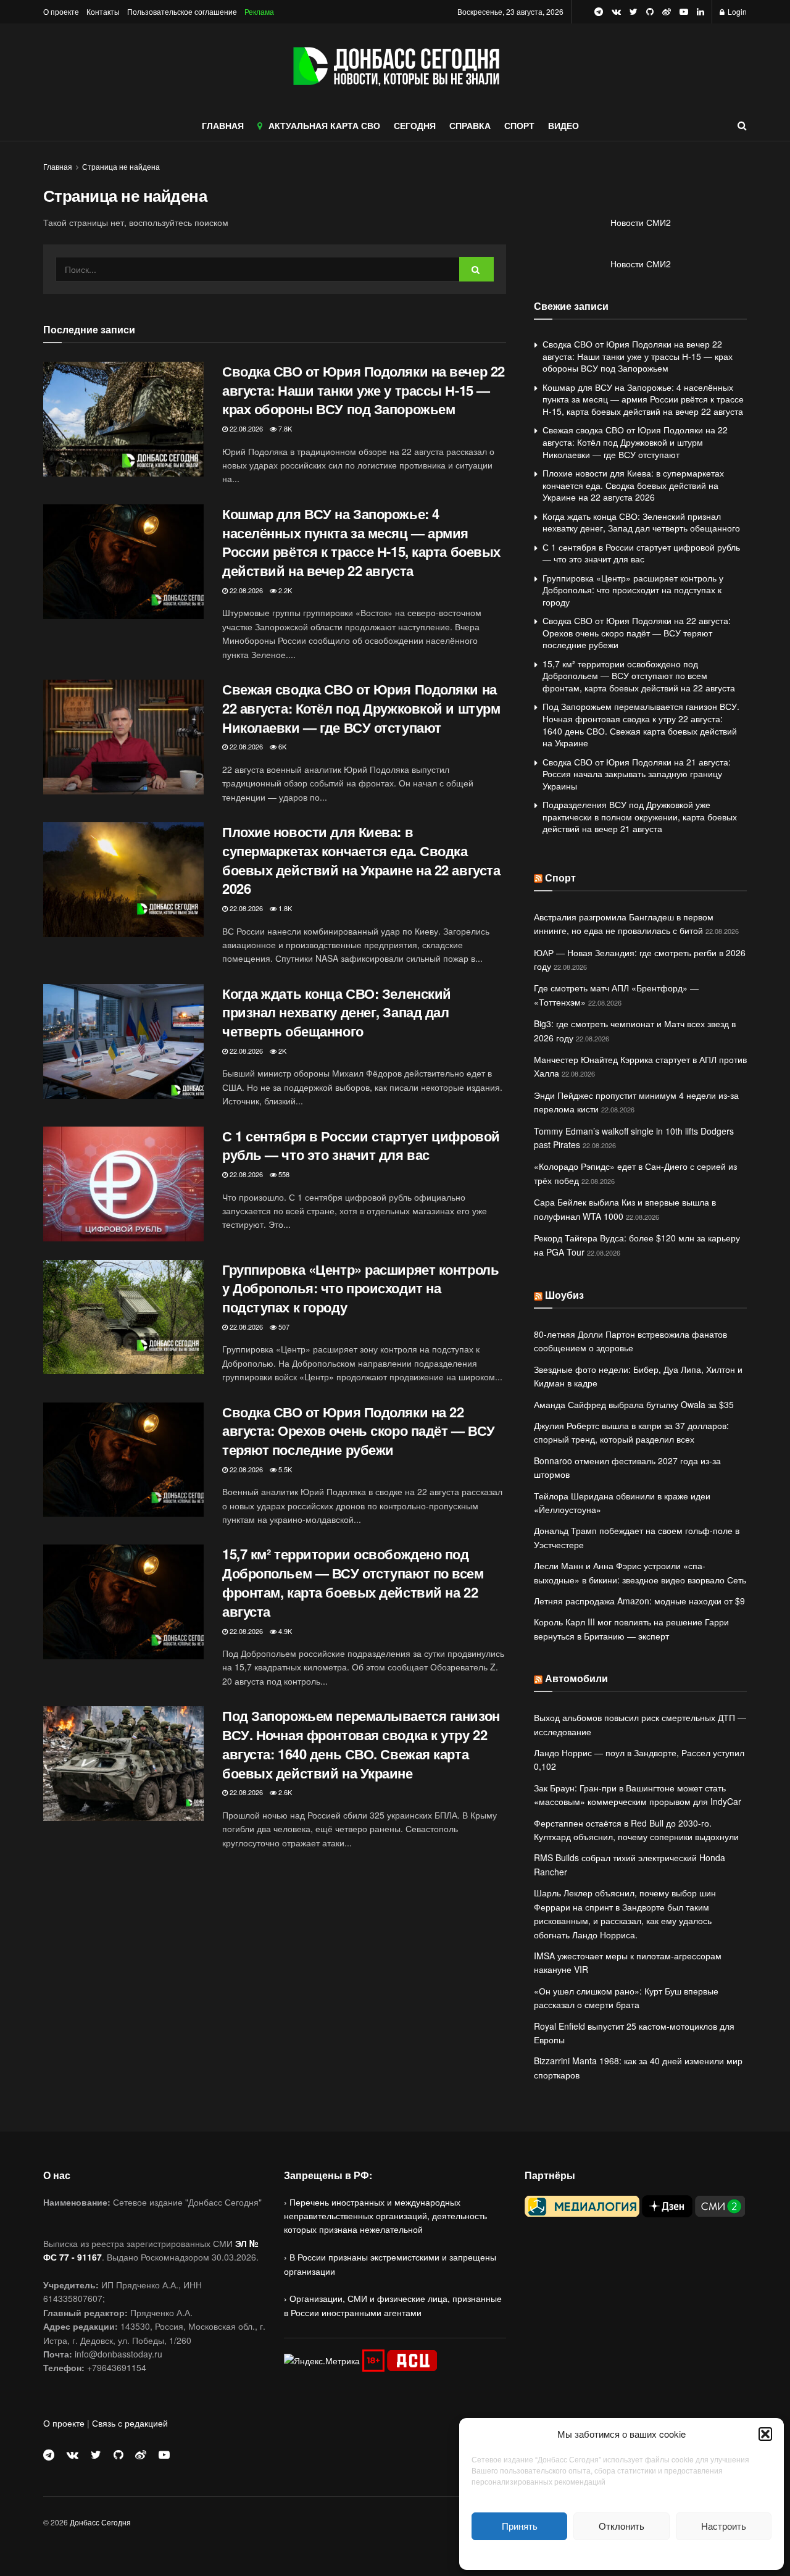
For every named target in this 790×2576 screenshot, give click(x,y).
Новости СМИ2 (641, 222)
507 (283, 1327)
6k (281, 746)
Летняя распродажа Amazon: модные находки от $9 (639, 1601)
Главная (58, 166)
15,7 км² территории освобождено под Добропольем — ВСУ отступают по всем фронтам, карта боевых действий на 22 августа (353, 1582)
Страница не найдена (121, 166)
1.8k (284, 908)
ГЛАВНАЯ (223, 125)
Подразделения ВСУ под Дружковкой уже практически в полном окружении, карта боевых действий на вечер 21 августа (640, 816)
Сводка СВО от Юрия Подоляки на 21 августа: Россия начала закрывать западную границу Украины (637, 774)
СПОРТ (519, 125)
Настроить (724, 2526)
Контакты (103, 11)
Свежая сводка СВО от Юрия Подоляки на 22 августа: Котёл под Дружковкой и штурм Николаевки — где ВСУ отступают (361, 708)
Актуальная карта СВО (324, 125)
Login (736, 11)
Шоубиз (564, 1295)
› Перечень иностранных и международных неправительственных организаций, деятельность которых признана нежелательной (385, 2216)
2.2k (284, 590)
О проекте (61, 11)
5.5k (284, 1469)
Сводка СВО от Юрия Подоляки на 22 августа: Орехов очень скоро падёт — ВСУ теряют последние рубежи (359, 1431)
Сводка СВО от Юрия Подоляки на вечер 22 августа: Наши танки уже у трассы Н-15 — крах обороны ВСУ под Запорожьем (364, 390)
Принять (520, 2526)
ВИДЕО (563, 125)
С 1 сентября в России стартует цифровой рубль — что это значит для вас (361, 1145)
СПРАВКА (470, 125)
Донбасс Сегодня (100, 2522)
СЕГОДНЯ (415, 125)
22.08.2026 (245, 428)
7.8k (284, 428)
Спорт (560, 877)
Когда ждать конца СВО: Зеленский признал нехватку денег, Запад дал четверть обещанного (337, 1012)
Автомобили (576, 1678)
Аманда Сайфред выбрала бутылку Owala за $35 (634, 1404)
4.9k (284, 1631)
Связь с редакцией (130, 2423)
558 (283, 1174)
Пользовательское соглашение (182, 11)
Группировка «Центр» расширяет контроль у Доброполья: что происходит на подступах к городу (360, 1288)
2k (281, 1051)
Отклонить (622, 2526)
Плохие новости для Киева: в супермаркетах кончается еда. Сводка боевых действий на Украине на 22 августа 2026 (361, 860)
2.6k (284, 1792)
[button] (765, 2434)
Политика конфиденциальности (622, 2553)
